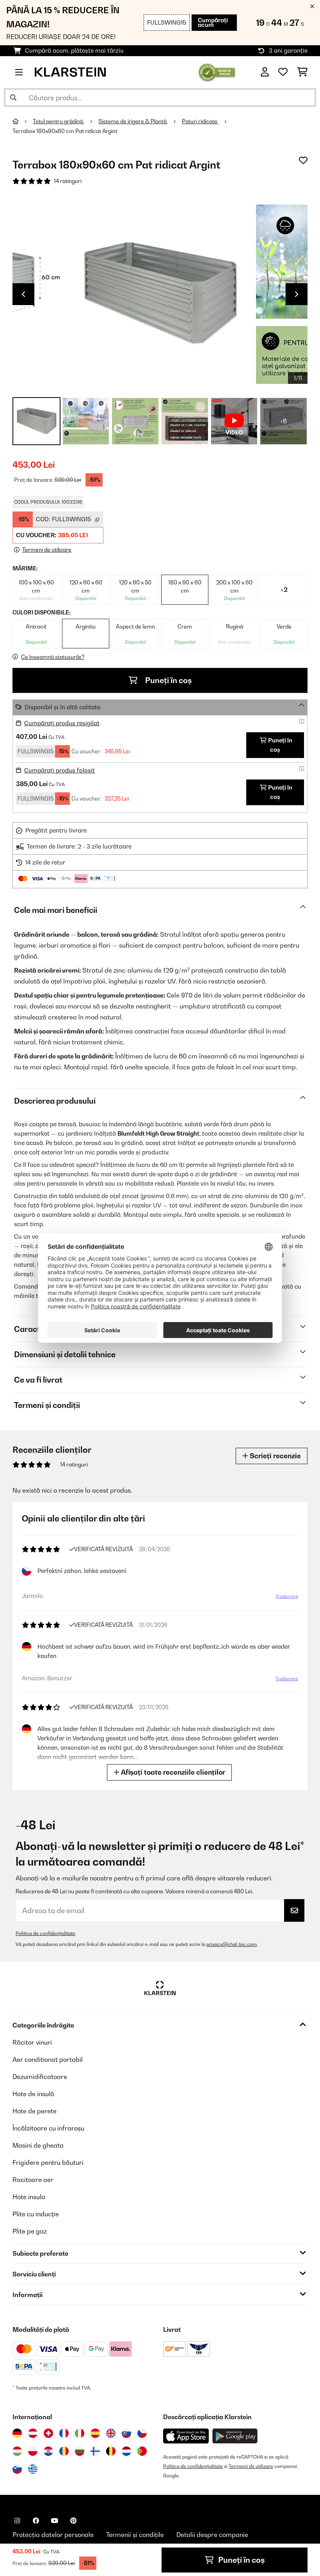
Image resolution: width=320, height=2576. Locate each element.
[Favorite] (283, 72)
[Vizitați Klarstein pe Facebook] (36, 2521)
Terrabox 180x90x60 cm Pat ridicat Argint (65, 131)
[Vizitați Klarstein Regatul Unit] (111, 2433)
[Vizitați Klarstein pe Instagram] (17, 2521)
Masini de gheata (38, 2145)
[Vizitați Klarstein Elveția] (48, 2433)
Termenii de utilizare (251, 2466)
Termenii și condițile (135, 2535)
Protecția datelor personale (53, 2535)
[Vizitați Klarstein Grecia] (33, 2469)
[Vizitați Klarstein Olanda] (126, 2451)
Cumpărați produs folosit (60, 770)
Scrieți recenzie (275, 1456)
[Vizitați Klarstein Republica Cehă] (142, 2433)
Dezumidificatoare (40, 2077)
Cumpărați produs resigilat (62, 723)
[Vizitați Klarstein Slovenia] (17, 2469)
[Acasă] (23, 121)
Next (297, 294)
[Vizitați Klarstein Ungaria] (17, 2451)
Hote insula (29, 2197)
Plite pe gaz (30, 2231)
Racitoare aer (33, 2180)
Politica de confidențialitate (45, 1933)
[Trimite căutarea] (13, 98)
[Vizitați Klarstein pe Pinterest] (73, 2521)
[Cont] (265, 72)
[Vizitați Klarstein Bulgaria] (80, 2451)
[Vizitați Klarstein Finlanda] (95, 2451)
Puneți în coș (168, 680)
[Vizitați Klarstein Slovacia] (126, 2433)
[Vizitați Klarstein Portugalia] (142, 2451)
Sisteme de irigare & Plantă (133, 121)
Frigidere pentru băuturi (48, 2162)
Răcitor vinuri (32, 2042)
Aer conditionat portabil (48, 2059)
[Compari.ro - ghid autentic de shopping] (217, 71)
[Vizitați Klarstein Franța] (64, 2433)
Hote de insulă (33, 2094)
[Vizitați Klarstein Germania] (17, 2433)
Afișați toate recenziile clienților (172, 1772)
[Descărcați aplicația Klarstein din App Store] (186, 2436)
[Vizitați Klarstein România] (64, 2451)
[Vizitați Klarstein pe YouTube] (55, 2521)
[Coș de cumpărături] (302, 72)
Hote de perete (35, 2111)
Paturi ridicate (200, 121)
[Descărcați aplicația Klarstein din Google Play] (235, 2436)
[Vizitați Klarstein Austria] (33, 2433)
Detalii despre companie (212, 2535)
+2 (284, 589)
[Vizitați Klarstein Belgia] (111, 2451)
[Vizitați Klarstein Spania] (95, 2433)
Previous (23, 294)
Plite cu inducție (36, 2214)
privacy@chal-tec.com (232, 1944)
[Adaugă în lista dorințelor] (303, 160)
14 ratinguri (68, 181)
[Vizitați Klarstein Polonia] (33, 2451)
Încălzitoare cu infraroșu (48, 2128)
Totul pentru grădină (59, 121)
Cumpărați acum (213, 22)
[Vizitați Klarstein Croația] (48, 2451)
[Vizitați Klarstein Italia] (80, 2433)
